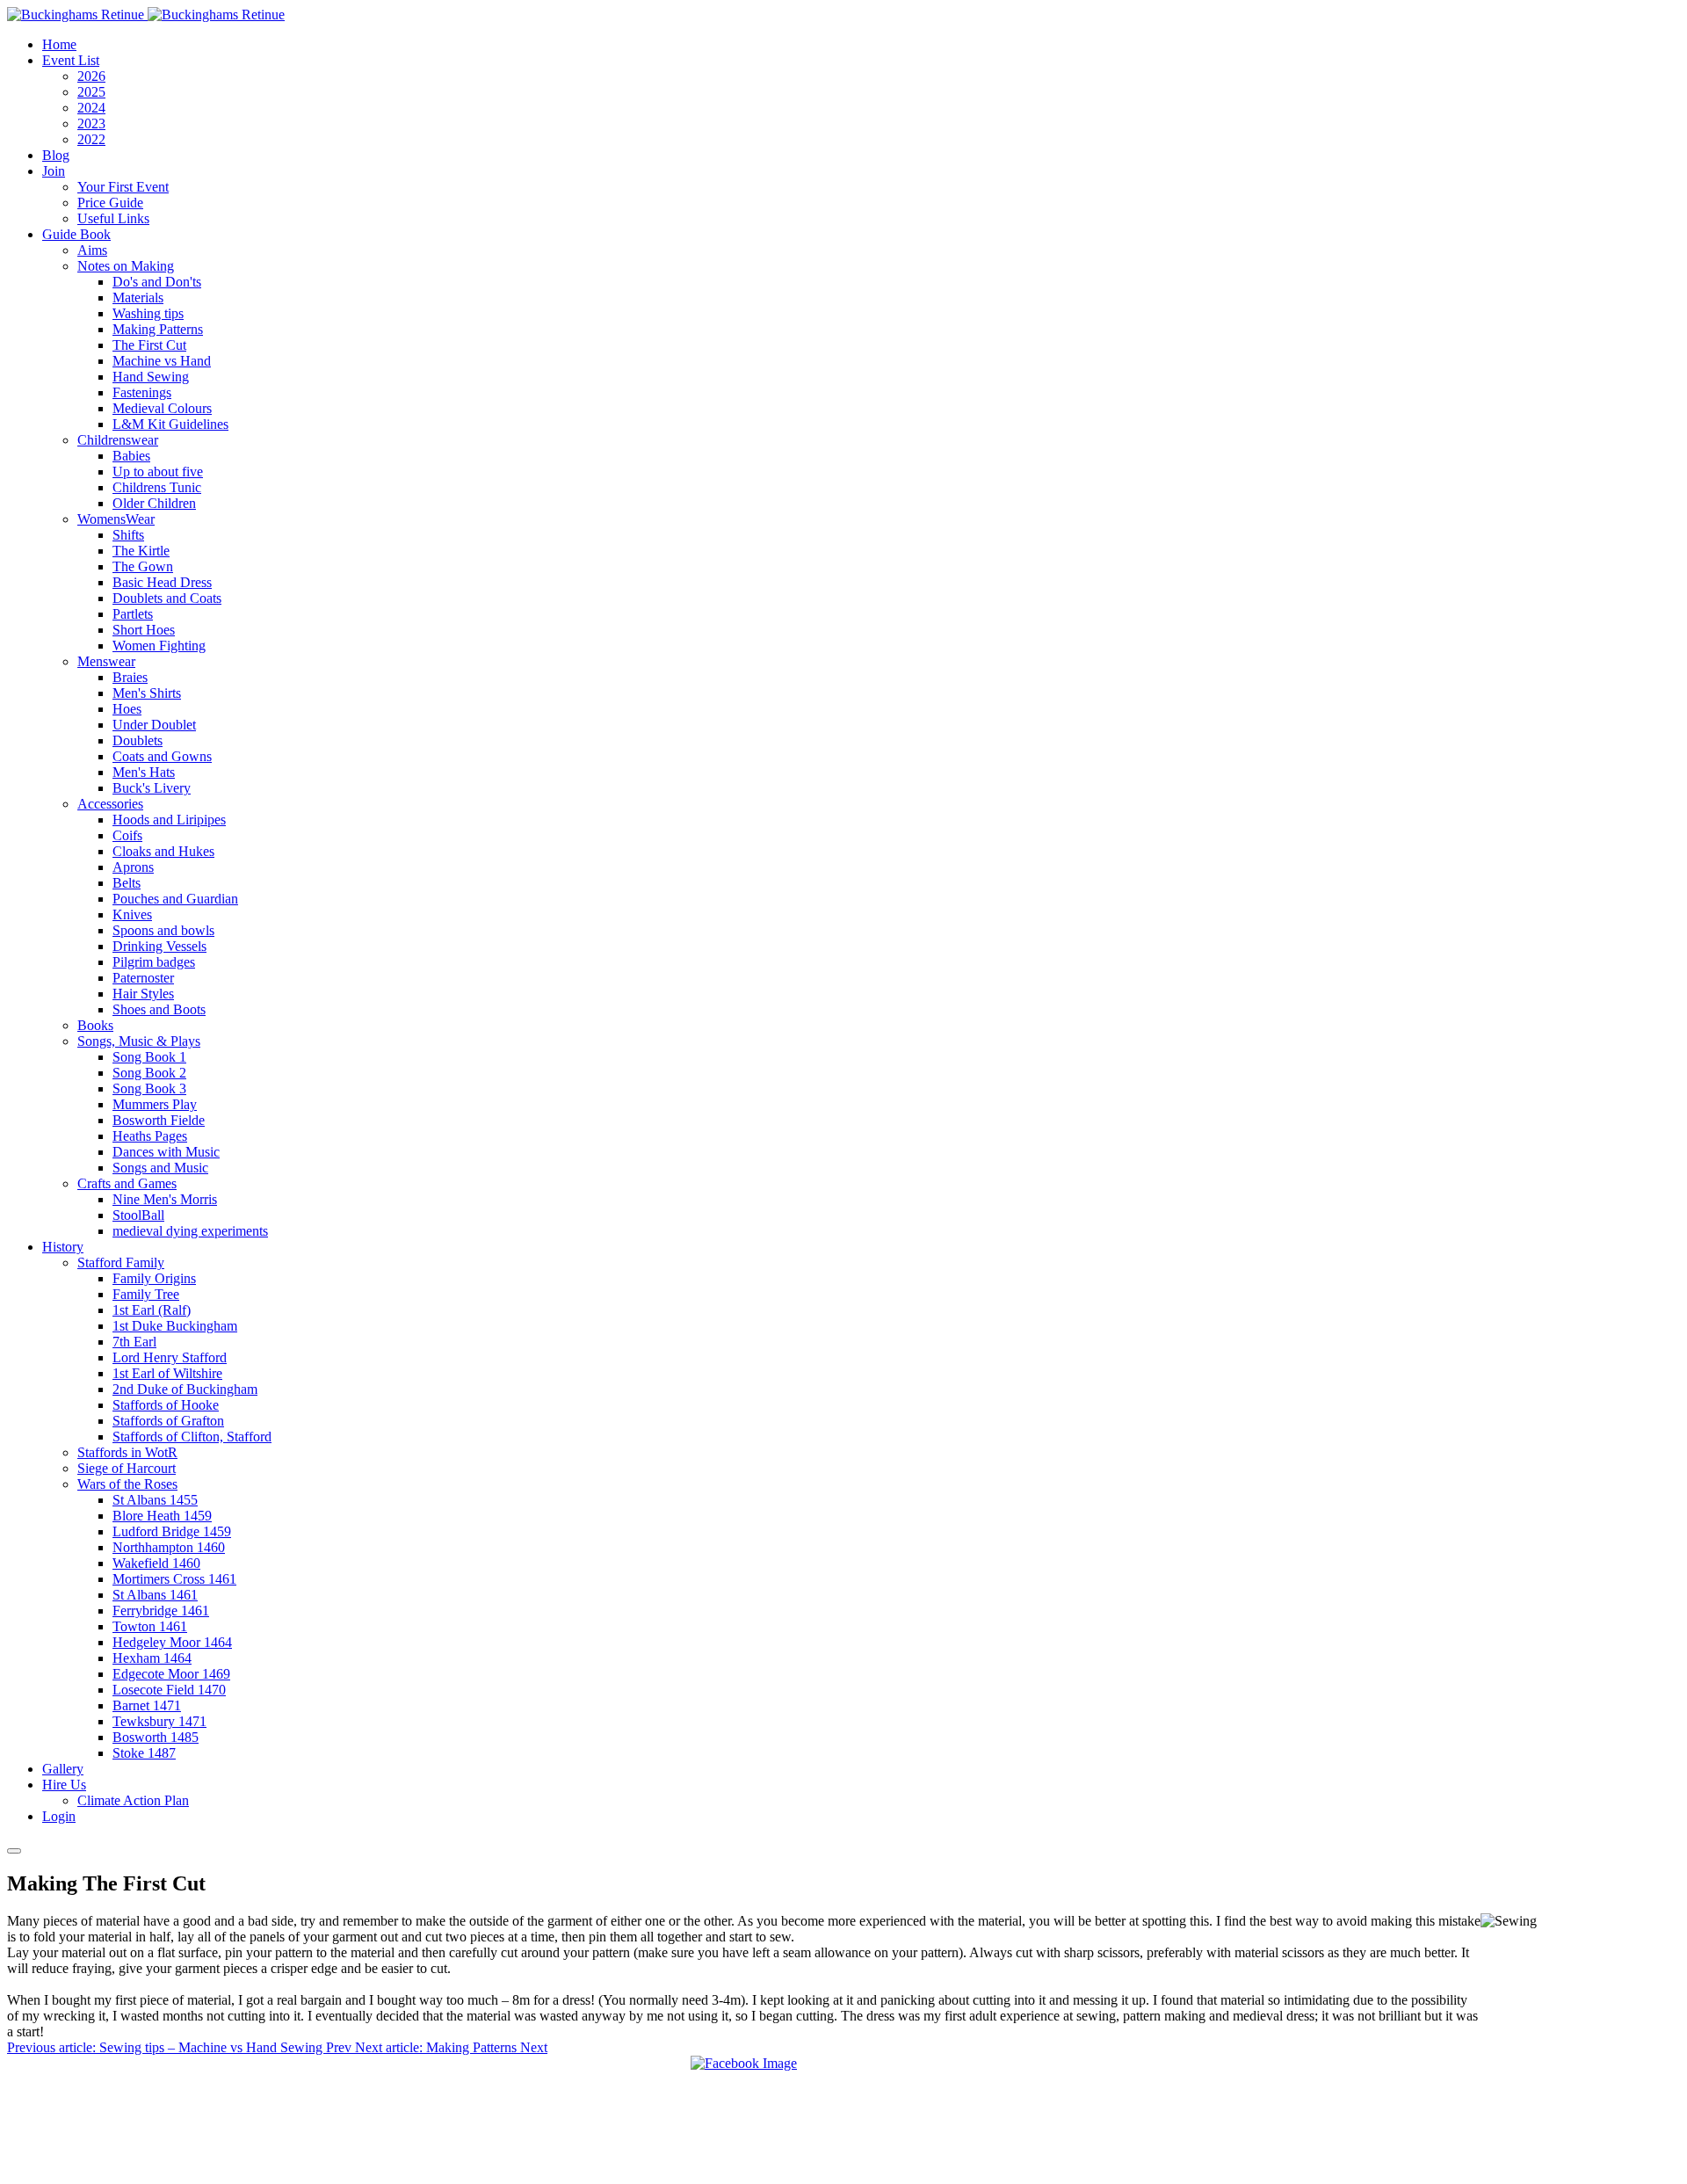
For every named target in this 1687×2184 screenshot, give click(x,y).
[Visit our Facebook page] (744, 2063)
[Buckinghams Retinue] (146, 15)
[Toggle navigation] (14, 1851)
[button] (71, 60)
